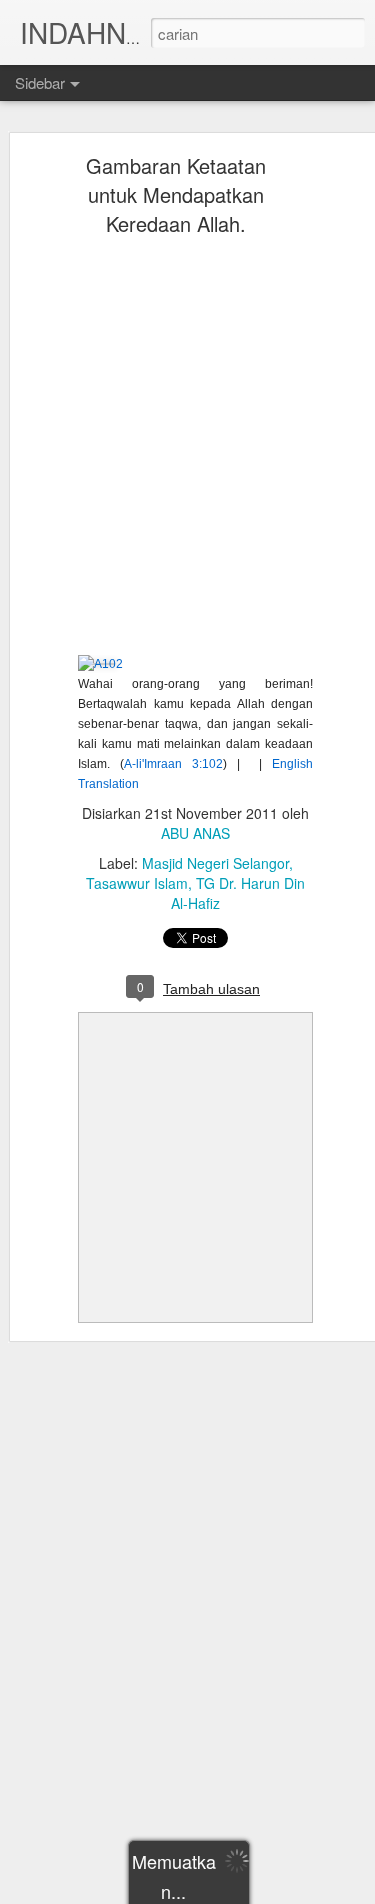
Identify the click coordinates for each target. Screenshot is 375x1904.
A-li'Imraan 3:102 (173, 764)
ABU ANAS (195, 833)
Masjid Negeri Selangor (215, 863)
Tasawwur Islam (137, 883)
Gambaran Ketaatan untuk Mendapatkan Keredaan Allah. (176, 194)
